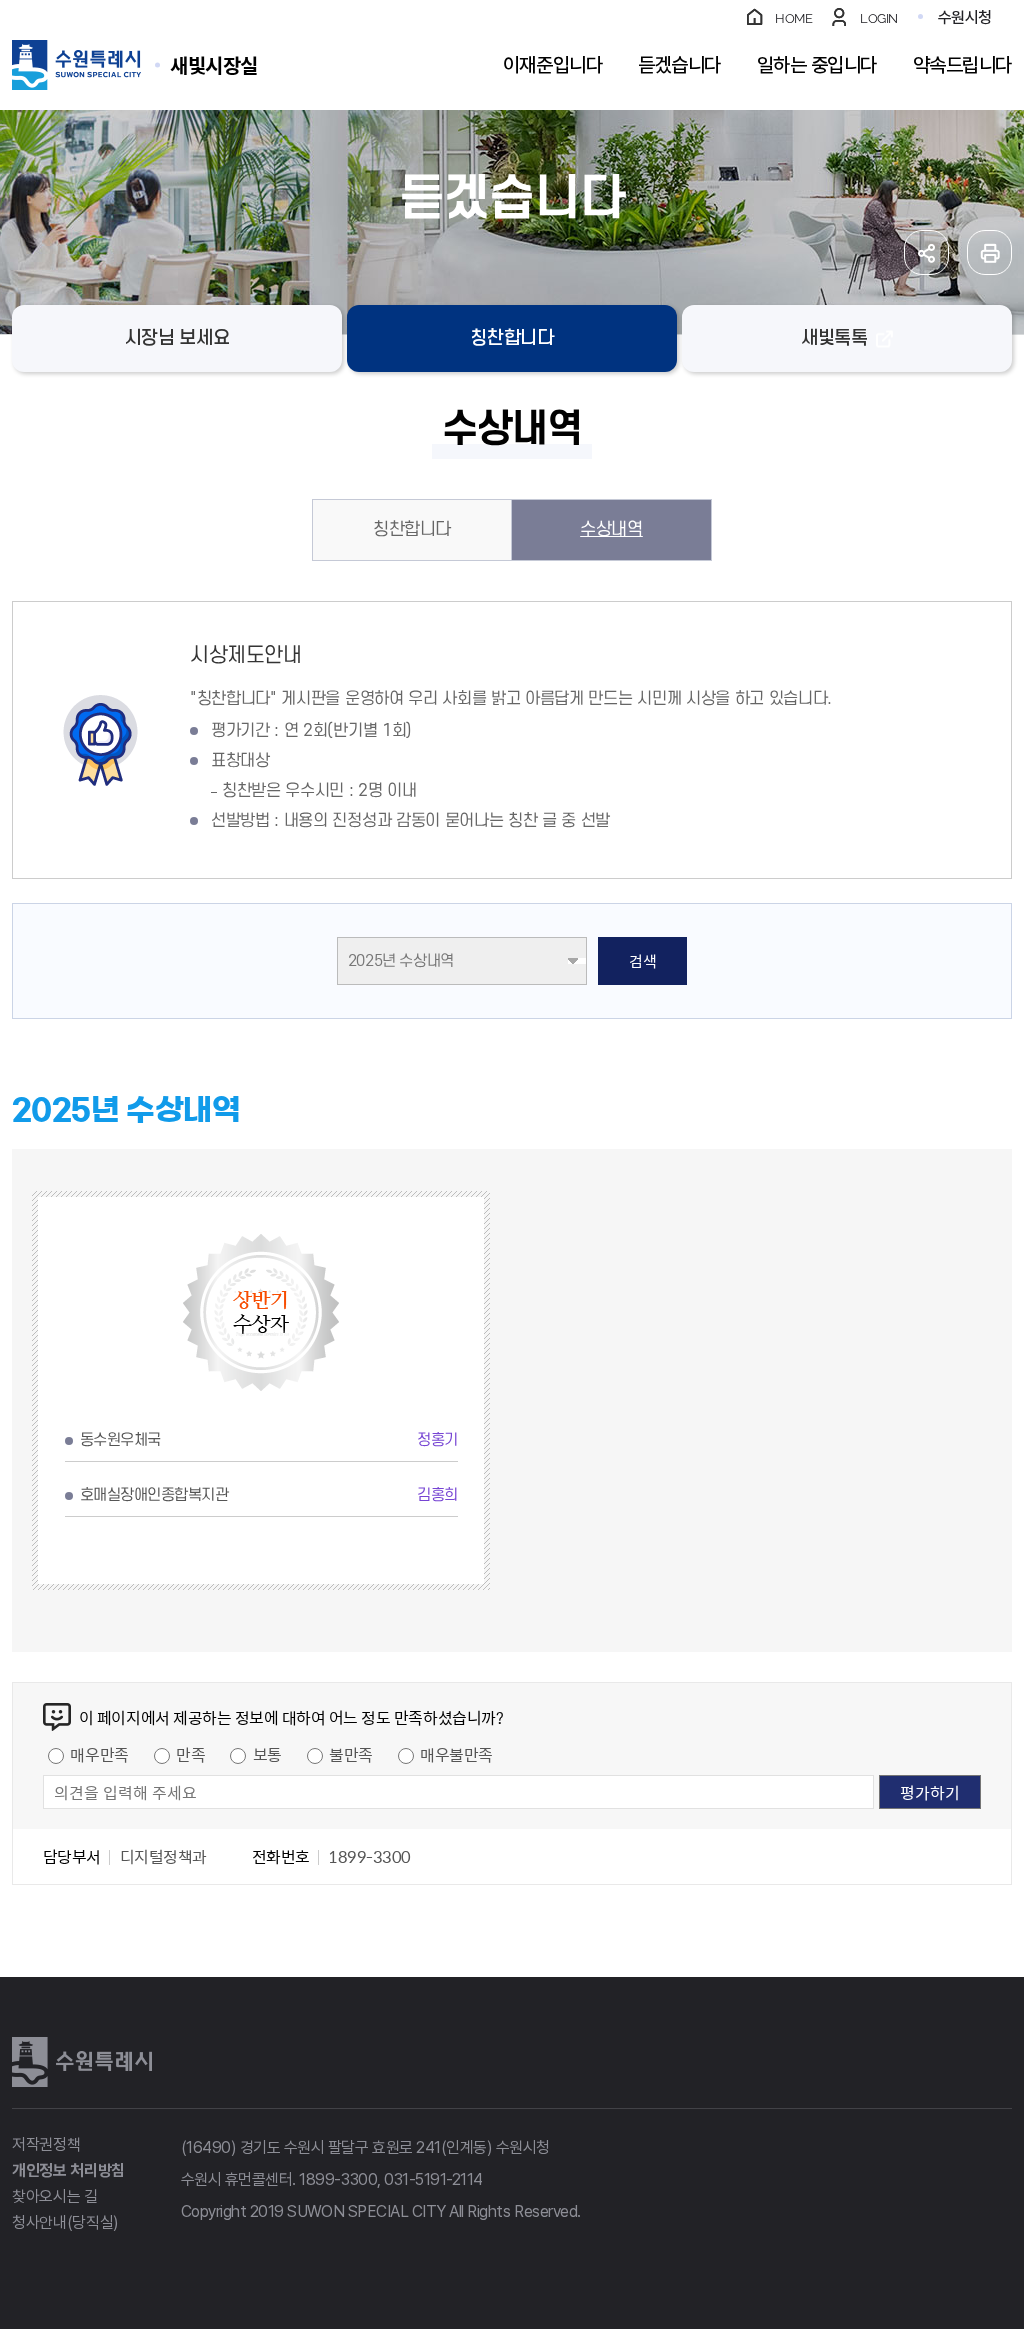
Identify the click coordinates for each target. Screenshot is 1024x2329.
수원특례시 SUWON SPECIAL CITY (214, 64)
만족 (190, 1754)
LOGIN (879, 18)
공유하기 (926, 252)
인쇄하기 (989, 252)
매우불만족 (456, 1754)
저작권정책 (46, 2144)
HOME (793, 18)
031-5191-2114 (433, 2179)
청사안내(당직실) (65, 2222)
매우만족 (99, 1754)
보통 (267, 1754)
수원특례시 (82, 2062)
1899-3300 (338, 2179)
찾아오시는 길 (55, 2196)
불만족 (351, 1754)
